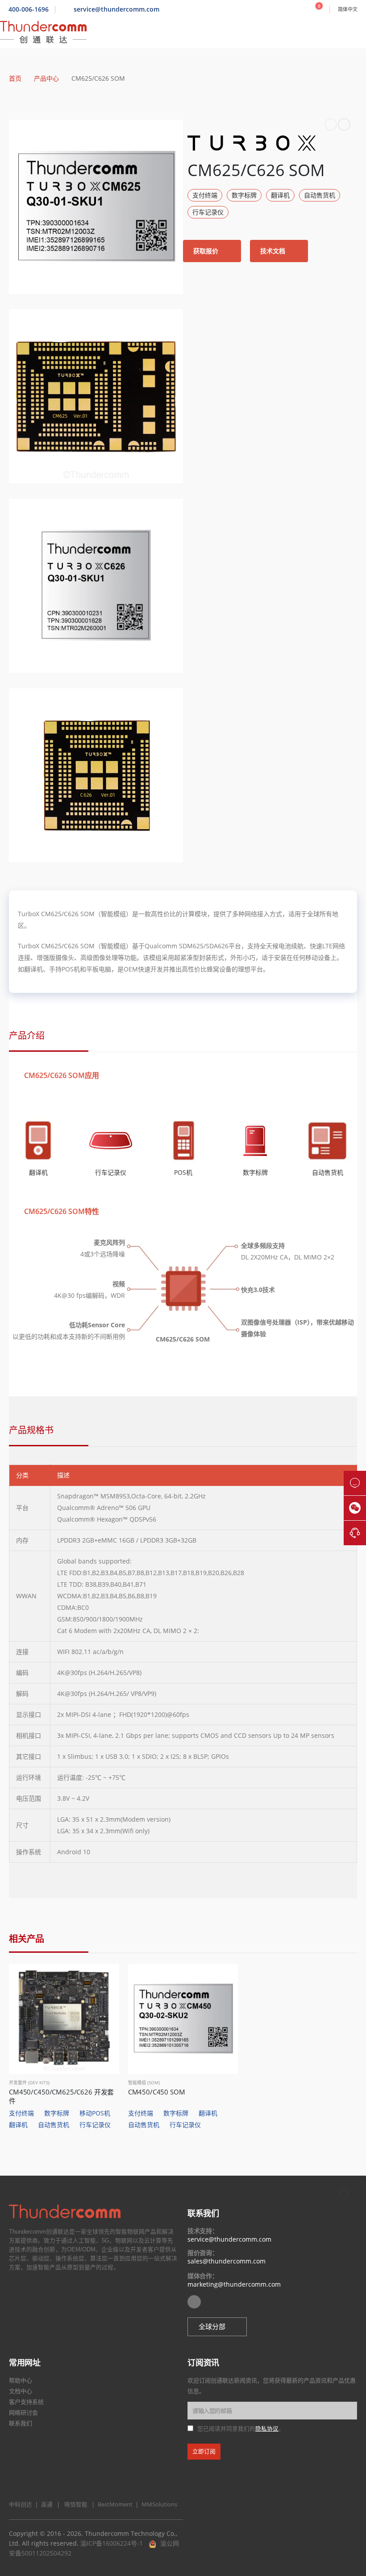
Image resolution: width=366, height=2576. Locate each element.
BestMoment (113, 2504)
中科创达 (21, 2504)
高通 (46, 2504)
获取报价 (207, 251)
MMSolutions (157, 2504)
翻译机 (280, 195)
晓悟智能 (77, 2504)
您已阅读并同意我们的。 (241, 2429)
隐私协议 (267, 2429)
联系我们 (21, 2423)
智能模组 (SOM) (144, 2082)
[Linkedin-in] (194, 2302)
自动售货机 (320, 195)
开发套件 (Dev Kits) (29, 2082)
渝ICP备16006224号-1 (112, 2543)
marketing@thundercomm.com (234, 2284)
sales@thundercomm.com (227, 2261)
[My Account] (299, 9)
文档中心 (21, 2391)
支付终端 (205, 195)
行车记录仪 (208, 212)
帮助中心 (21, 2380)
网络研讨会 (23, 2412)
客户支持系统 (26, 2402)
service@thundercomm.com (229, 2239)
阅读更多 (104, 1979)
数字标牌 (244, 195)
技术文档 (274, 251)
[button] (217, 2327)
